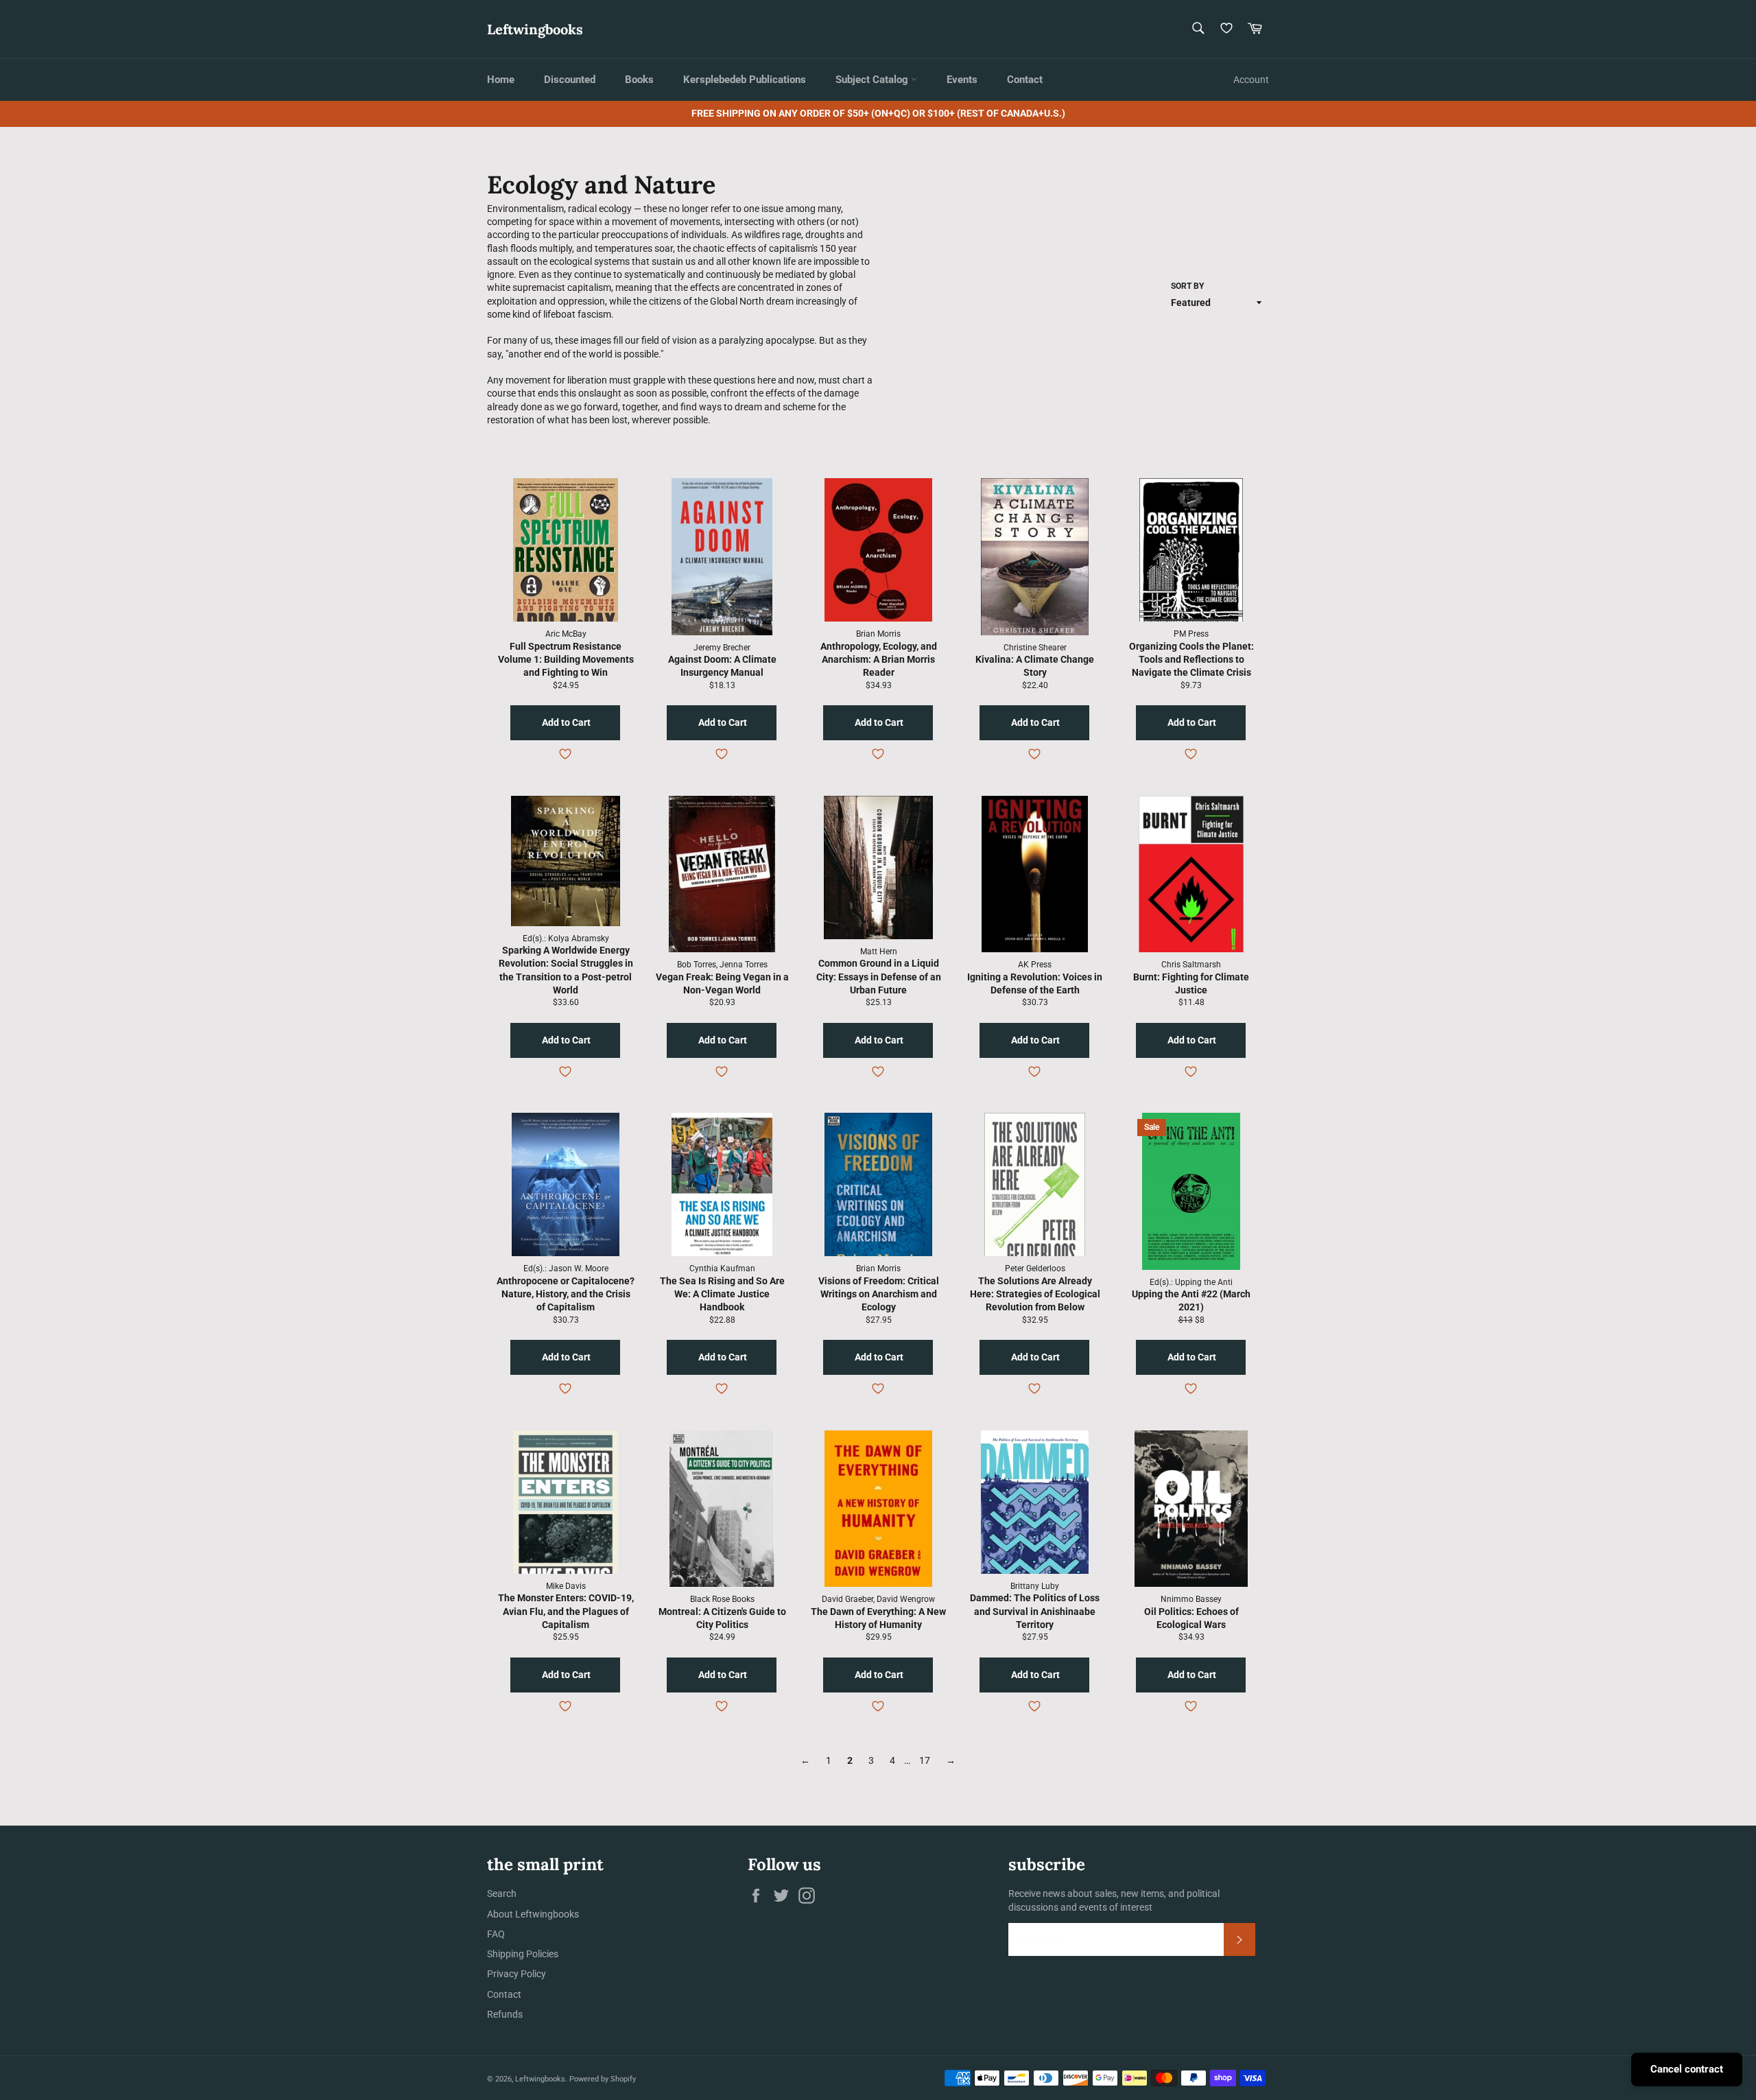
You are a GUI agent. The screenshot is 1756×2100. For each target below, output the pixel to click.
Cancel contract (1687, 2069)
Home (501, 80)
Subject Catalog (873, 80)
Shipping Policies (523, 1954)
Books (639, 80)
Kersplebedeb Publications (745, 80)
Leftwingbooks (535, 29)
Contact (1025, 80)
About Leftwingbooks (533, 1914)
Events (962, 80)
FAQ (496, 1934)
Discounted (570, 80)
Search (502, 1893)
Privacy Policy (517, 1974)
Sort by (1187, 286)
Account (1251, 80)
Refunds (505, 2014)
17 (925, 1760)
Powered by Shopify (603, 2079)
